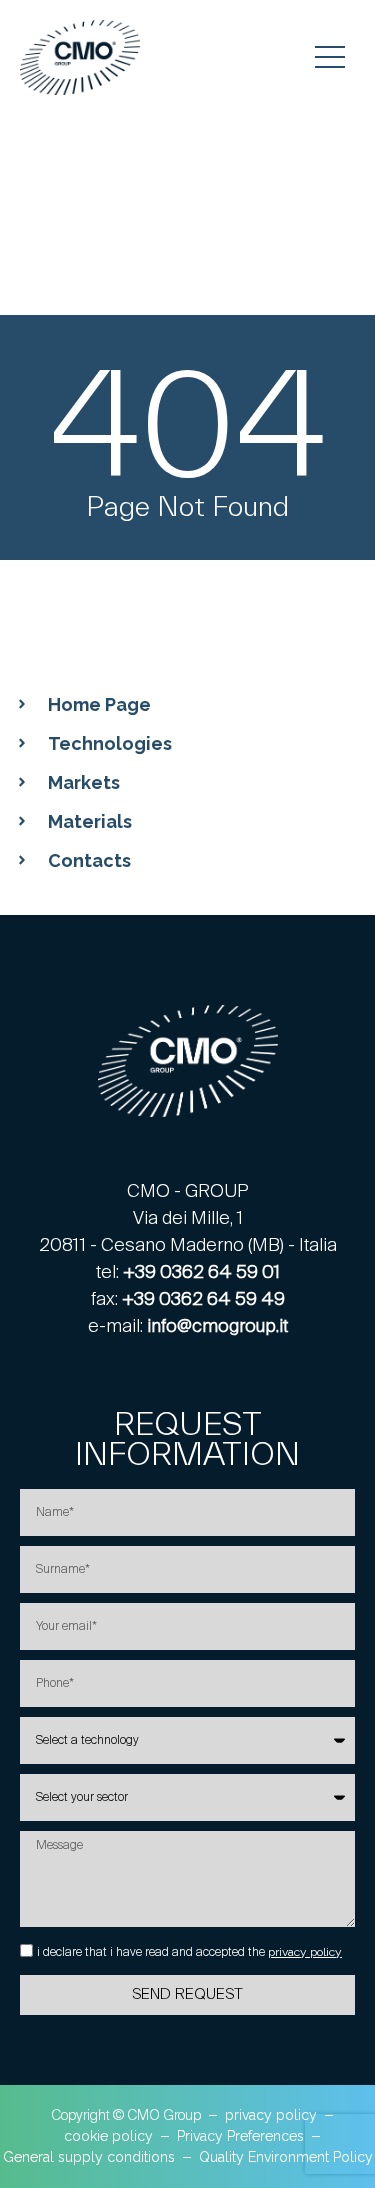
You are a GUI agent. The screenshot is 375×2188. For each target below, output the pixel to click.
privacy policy (305, 1952)
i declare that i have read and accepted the (189, 1952)
